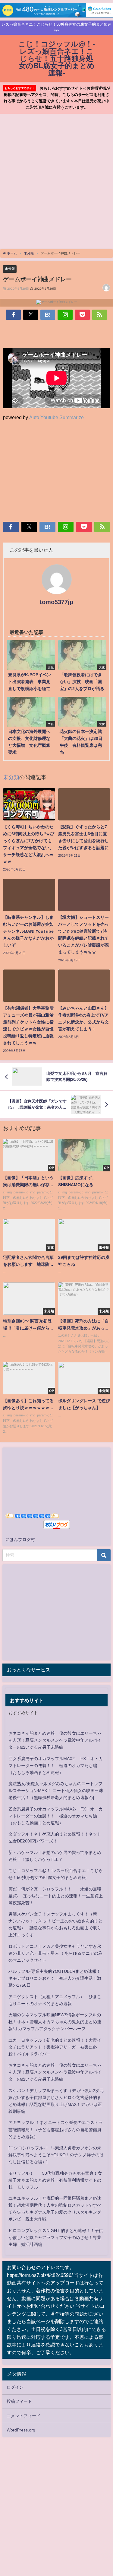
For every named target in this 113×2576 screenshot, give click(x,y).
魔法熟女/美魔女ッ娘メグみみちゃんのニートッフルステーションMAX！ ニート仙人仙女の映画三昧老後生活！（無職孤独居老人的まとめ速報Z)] (56, 1791)
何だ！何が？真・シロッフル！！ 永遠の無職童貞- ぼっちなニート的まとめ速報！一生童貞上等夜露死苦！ (56, 1896)
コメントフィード (24, 2416)
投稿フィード (19, 2401)
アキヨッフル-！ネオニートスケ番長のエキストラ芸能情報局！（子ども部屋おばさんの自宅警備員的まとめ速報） (56, 2129)
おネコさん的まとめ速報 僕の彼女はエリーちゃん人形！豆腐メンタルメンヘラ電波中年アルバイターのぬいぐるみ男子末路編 (55, 1740)
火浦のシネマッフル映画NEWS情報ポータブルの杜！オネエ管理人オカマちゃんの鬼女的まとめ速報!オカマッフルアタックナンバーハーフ (55, 2022)
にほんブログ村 (20, 1540)
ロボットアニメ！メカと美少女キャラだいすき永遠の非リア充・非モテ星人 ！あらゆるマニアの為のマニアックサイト (55, 1953)
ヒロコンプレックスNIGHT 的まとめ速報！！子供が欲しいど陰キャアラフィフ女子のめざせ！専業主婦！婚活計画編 (56, 2237)
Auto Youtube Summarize (56, 417)
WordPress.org (21, 2430)
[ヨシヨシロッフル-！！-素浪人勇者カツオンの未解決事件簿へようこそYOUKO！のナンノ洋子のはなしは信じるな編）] (56, 2155)
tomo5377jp (56, 602)
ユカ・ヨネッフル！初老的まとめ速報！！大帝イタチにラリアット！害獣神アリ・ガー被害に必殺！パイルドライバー (55, 2047)
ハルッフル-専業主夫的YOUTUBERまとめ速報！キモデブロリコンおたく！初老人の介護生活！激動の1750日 (55, 1978)
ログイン (15, 2387)
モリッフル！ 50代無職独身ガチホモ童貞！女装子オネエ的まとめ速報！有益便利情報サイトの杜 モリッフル (55, 2180)
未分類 (10, 269)
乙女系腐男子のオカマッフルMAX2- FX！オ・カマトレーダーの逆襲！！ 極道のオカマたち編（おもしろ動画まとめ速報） (56, 1766)
